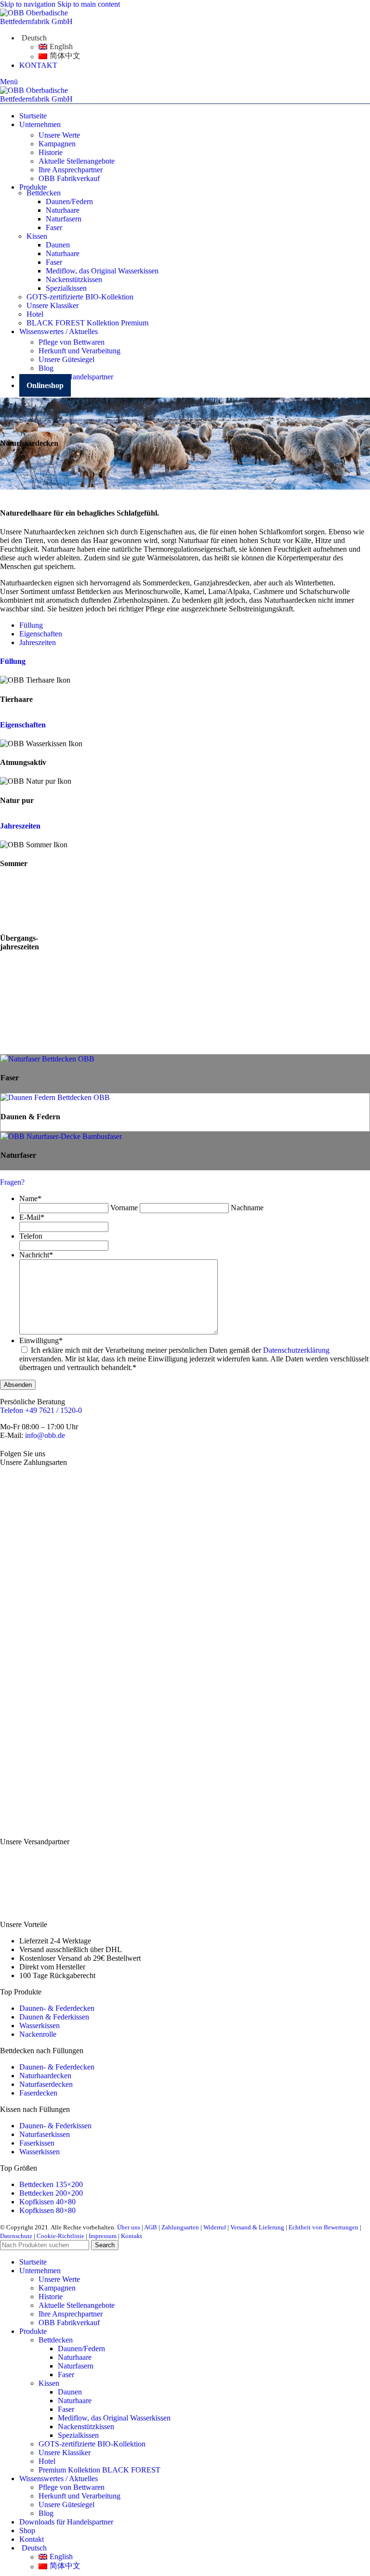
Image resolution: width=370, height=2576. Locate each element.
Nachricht (36, 1255)
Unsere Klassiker (65, 2453)
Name (30, 1198)
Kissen (49, 2383)
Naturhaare (63, 210)
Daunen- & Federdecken (57, 2008)
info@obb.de (45, 1435)
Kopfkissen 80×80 (47, 2210)
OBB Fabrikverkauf (69, 178)
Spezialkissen (66, 288)
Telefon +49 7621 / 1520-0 (41, 1410)
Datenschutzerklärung (296, 1350)
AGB (151, 2227)
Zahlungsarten (180, 2227)
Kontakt (132, 2236)
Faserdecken (38, 2093)
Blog (46, 368)
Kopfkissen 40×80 (47, 2202)
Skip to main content (89, 4)
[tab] (31, 625)
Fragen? (12, 1182)
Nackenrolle (38, 2034)
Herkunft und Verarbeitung (79, 351)
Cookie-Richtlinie (60, 2236)
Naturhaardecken (45, 2076)
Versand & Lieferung (257, 2227)
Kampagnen (57, 144)
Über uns (129, 2227)
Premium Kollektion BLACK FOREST (99, 2470)
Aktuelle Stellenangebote (77, 161)
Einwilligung (41, 1340)
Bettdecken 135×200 (51, 2184)
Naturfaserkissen (45, 2134)
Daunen (58, 245)
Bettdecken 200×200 (51, 2193)
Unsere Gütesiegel (66, 359)
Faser (54, 227)
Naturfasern (64, 219)
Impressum (103, 2236)
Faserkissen (37, 2143)
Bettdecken (56, 2340)
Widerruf (215, 2227)
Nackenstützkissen (74, 279)
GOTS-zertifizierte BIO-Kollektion (92, 2444)
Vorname (124, 1208)
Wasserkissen (40, 2026)
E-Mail (32, 1217)
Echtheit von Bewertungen (324, 2227)
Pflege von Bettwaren (72, 342)
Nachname (247, 1208)
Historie (51, 152)
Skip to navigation (29, 4)
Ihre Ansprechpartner (71, 170)
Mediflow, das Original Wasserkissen (102, 271)
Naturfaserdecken (46, 2084)
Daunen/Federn (69, 201)
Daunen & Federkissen (54, 2017)
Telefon (31, 1236)
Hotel (47, 2461)
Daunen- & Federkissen (55, 2126)
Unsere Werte (59, 135)
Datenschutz (16, 2236)
